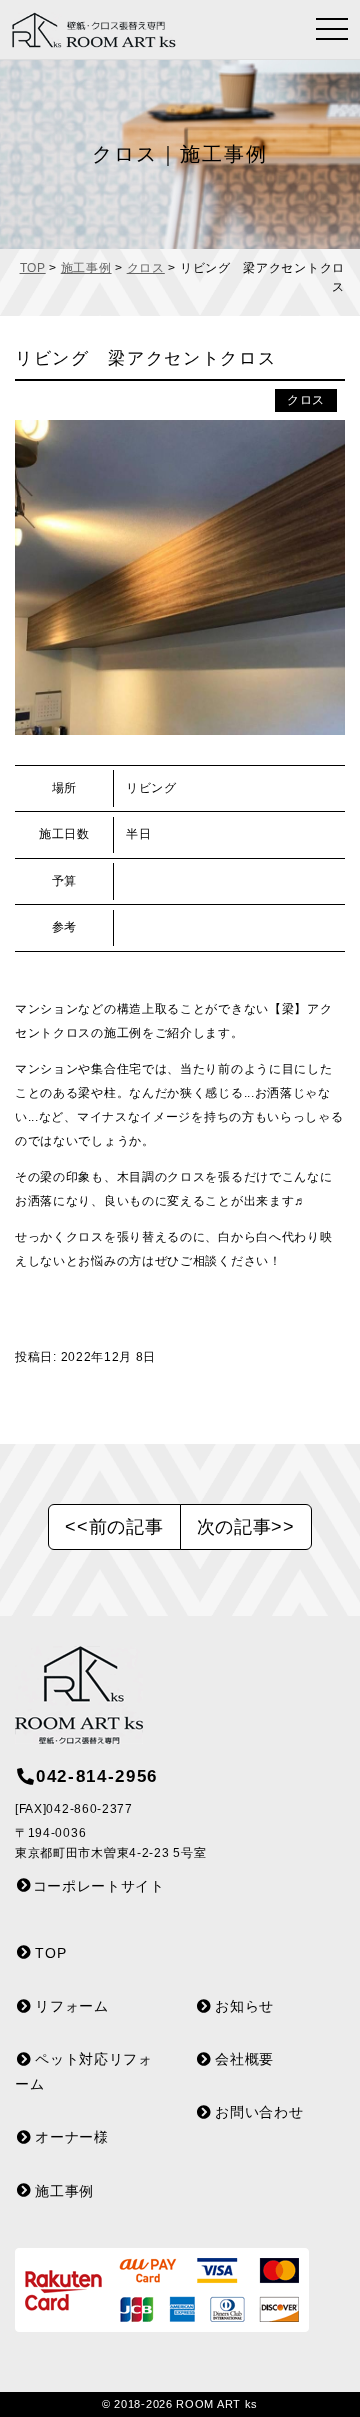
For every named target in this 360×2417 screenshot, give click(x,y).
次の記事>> (246, 1527)
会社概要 (244, 2059)
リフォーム (72, 2006)
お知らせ (244, 2006)
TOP (33, 268)
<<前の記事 (114, 1527)
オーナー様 (72, 2137)
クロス (146, 268)
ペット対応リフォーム (84, 2071)
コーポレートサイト (99, 1886)
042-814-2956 (97, 1776)
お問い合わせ (259, 2112)
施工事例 (86, 268)
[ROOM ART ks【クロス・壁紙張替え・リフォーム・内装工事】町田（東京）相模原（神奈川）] (100, 30)
